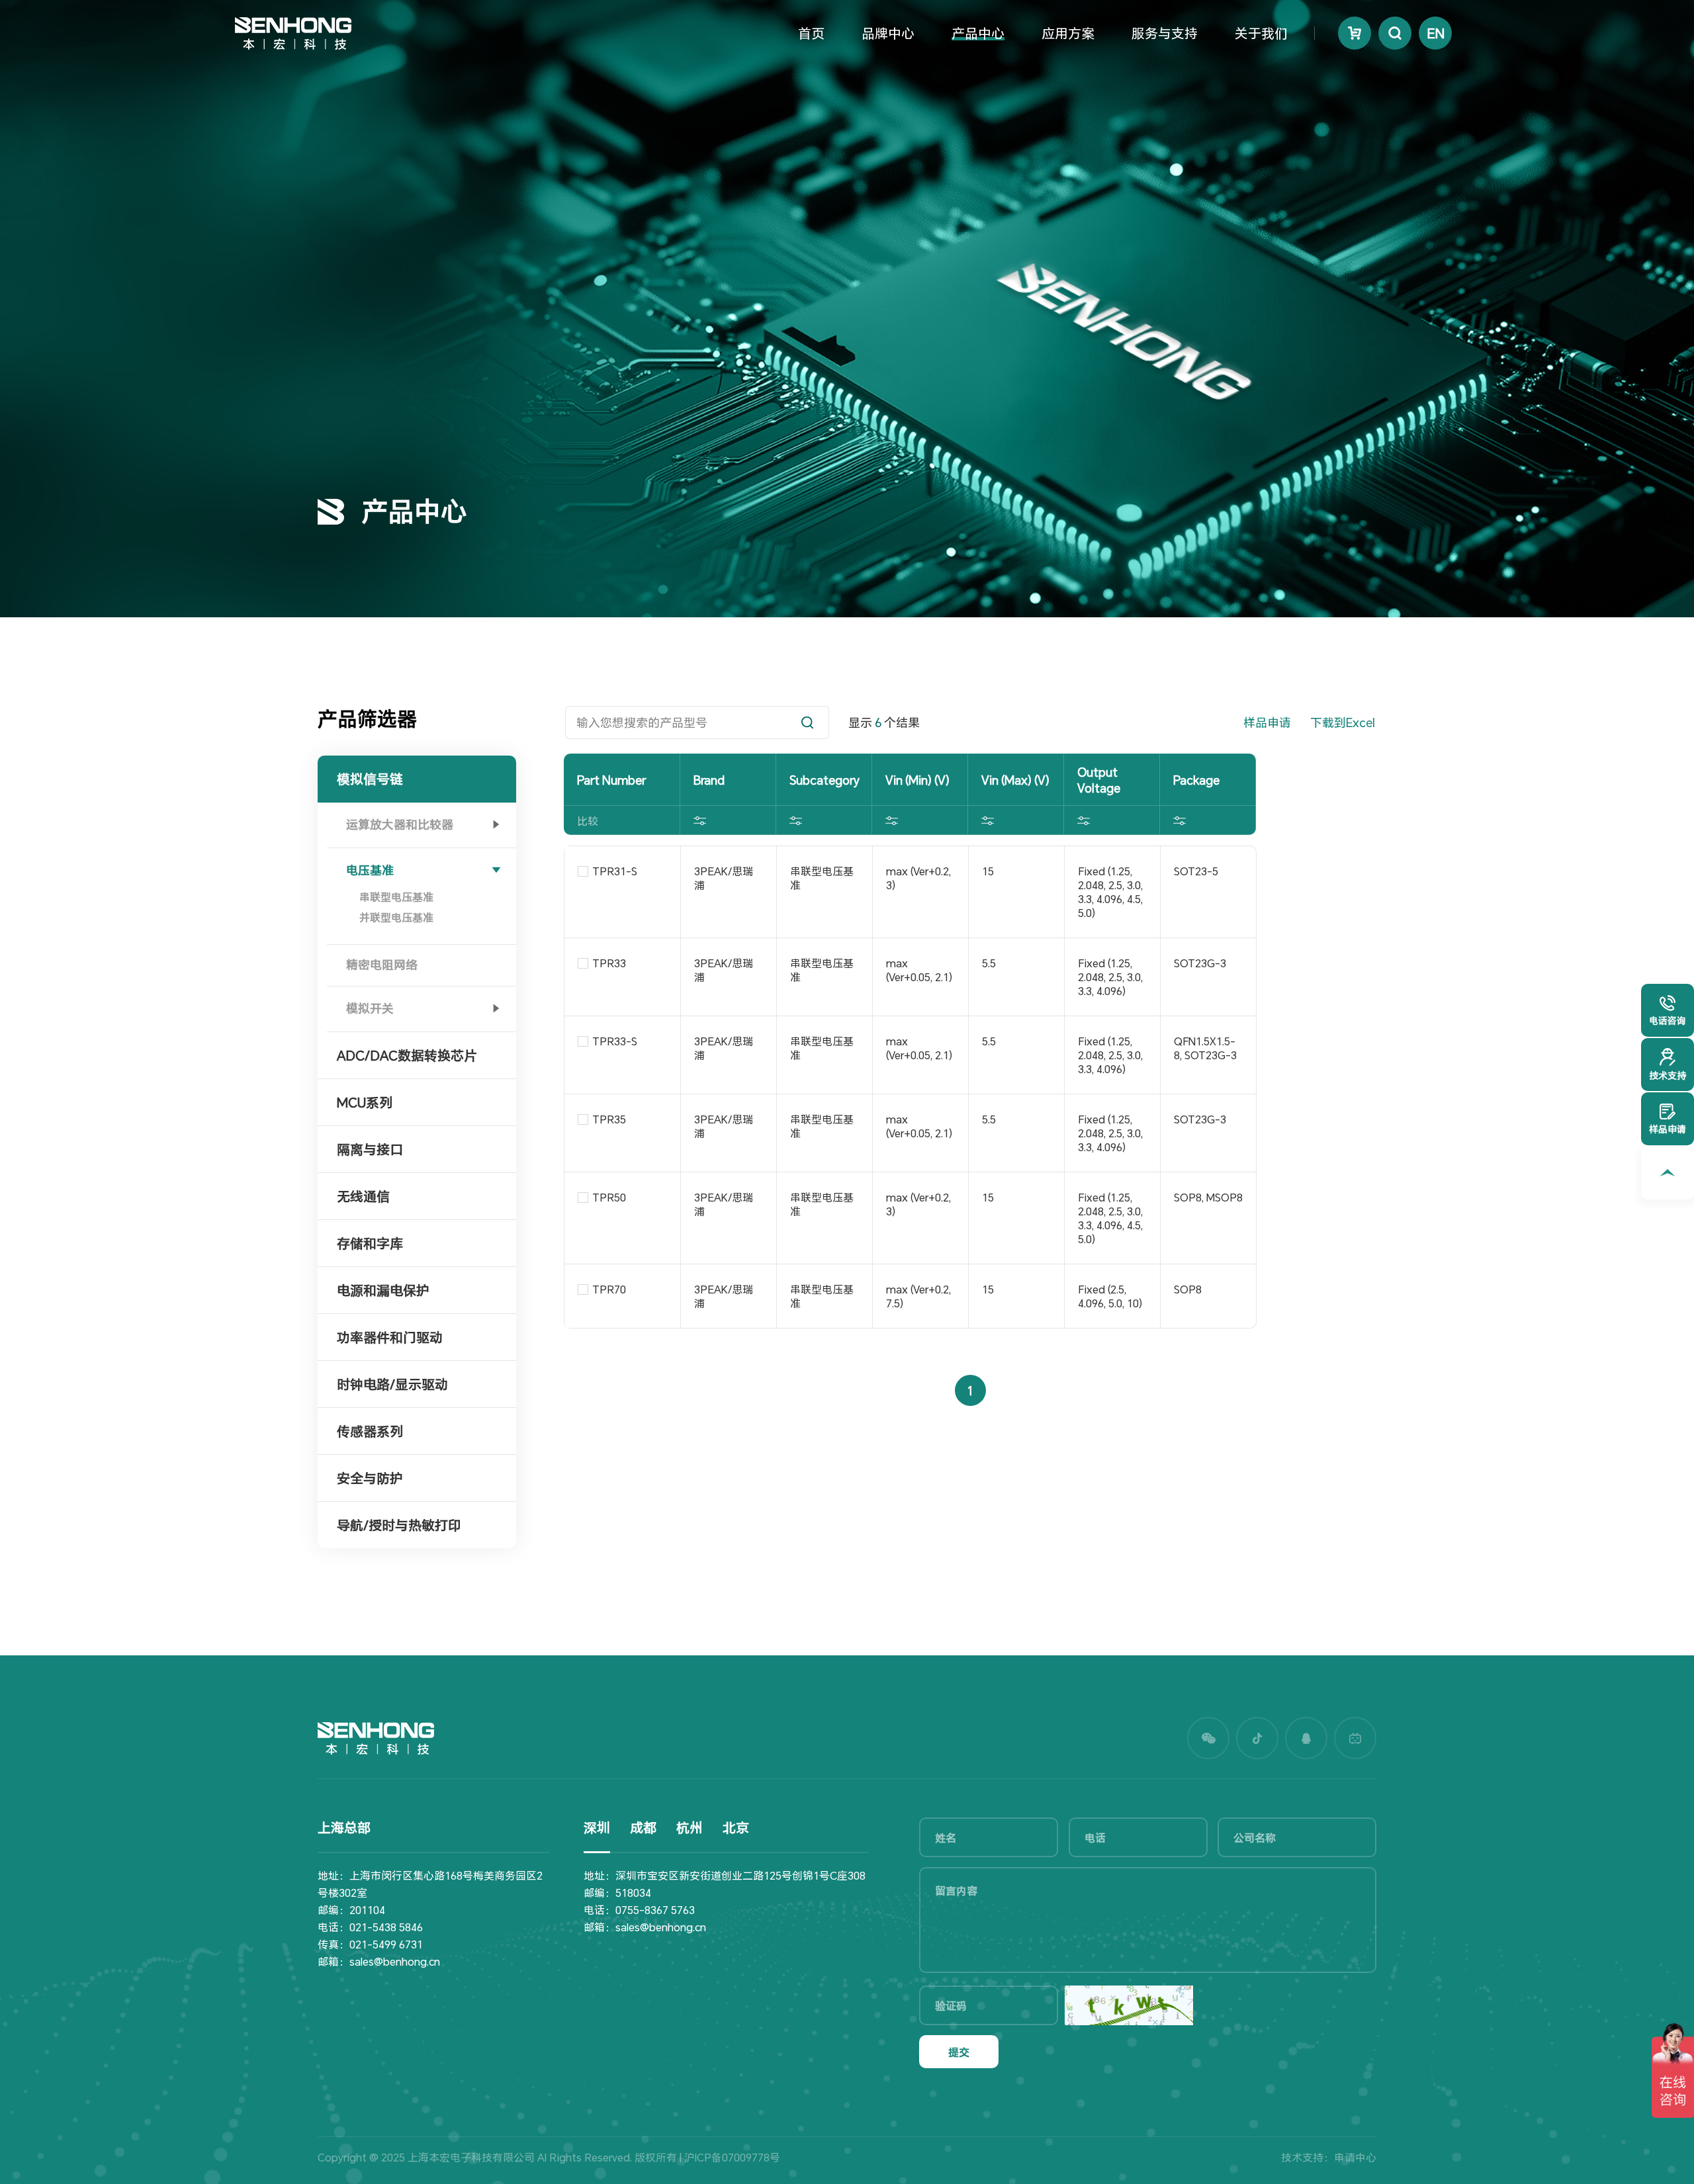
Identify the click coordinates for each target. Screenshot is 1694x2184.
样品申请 (1267, 722)
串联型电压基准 (396, 897)
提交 (959, 2052)
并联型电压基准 (396, 917)
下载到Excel (1343, 722)
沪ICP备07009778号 (732, 2157)
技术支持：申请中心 (1329, 2157)
